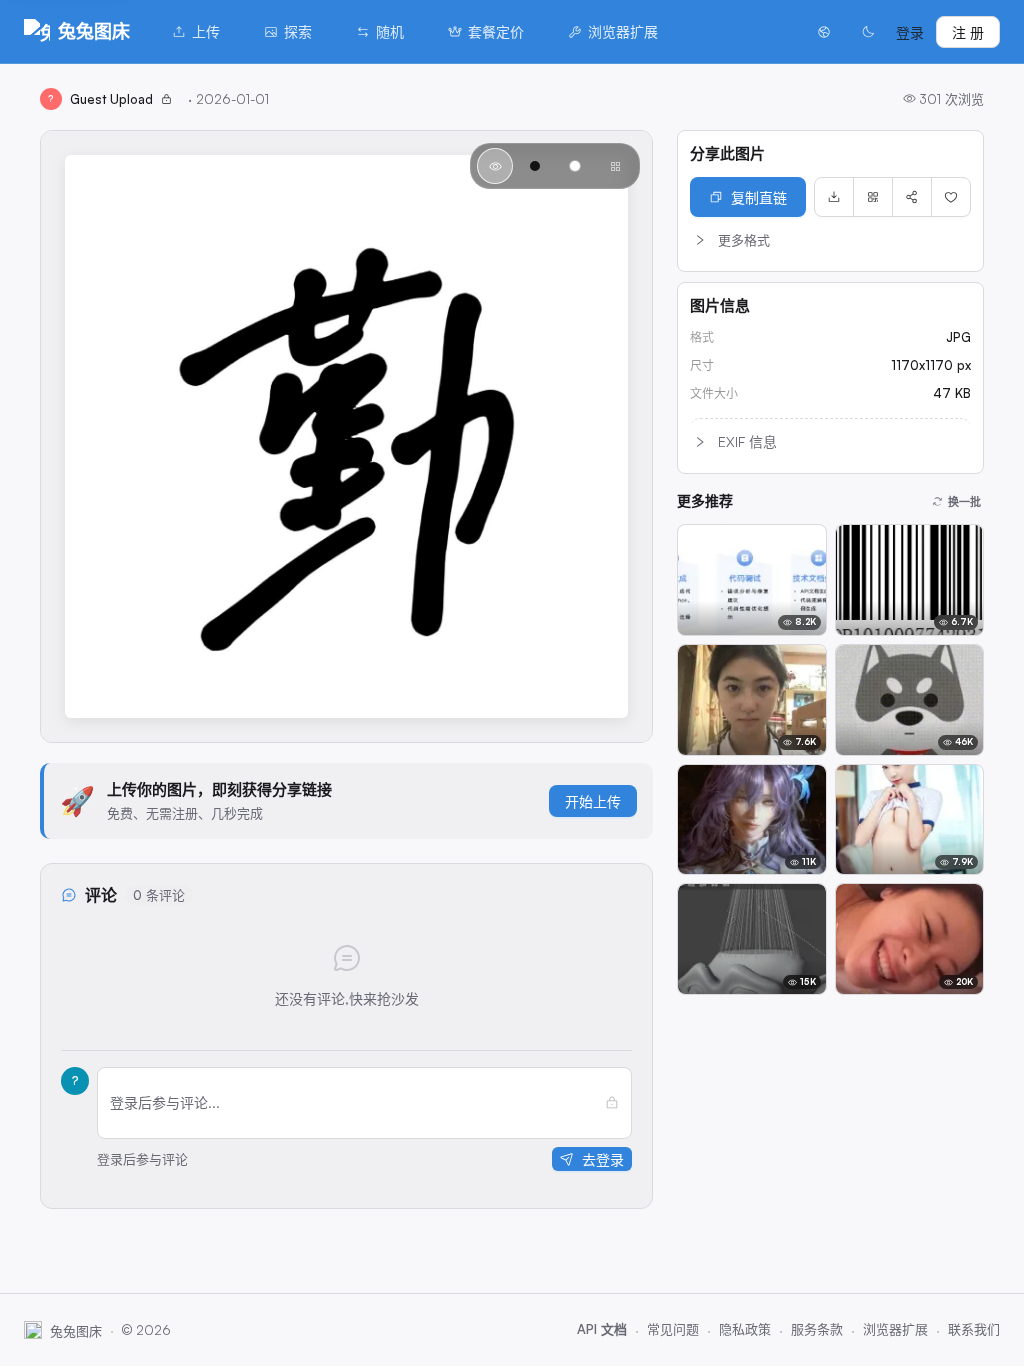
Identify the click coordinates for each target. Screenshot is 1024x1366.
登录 (910, 32)
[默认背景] (495, 166)
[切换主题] (868, 32)
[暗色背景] (535, 166)
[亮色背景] (575, 166)
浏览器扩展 (623, 31)
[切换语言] (824, 32)
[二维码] (873, 197)
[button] (830, 240)
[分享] (912, 197)
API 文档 (602, 1329)
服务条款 (817, 1329)
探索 (298, 31)
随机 (390, 31)
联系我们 (974, 1329)
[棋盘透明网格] (615, 166)
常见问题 (673, 1329)
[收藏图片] (951, 197)
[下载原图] (834, 197)
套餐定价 (496, 31)
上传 (206, 31)
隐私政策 (745, 1329)
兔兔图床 (94, 31)
